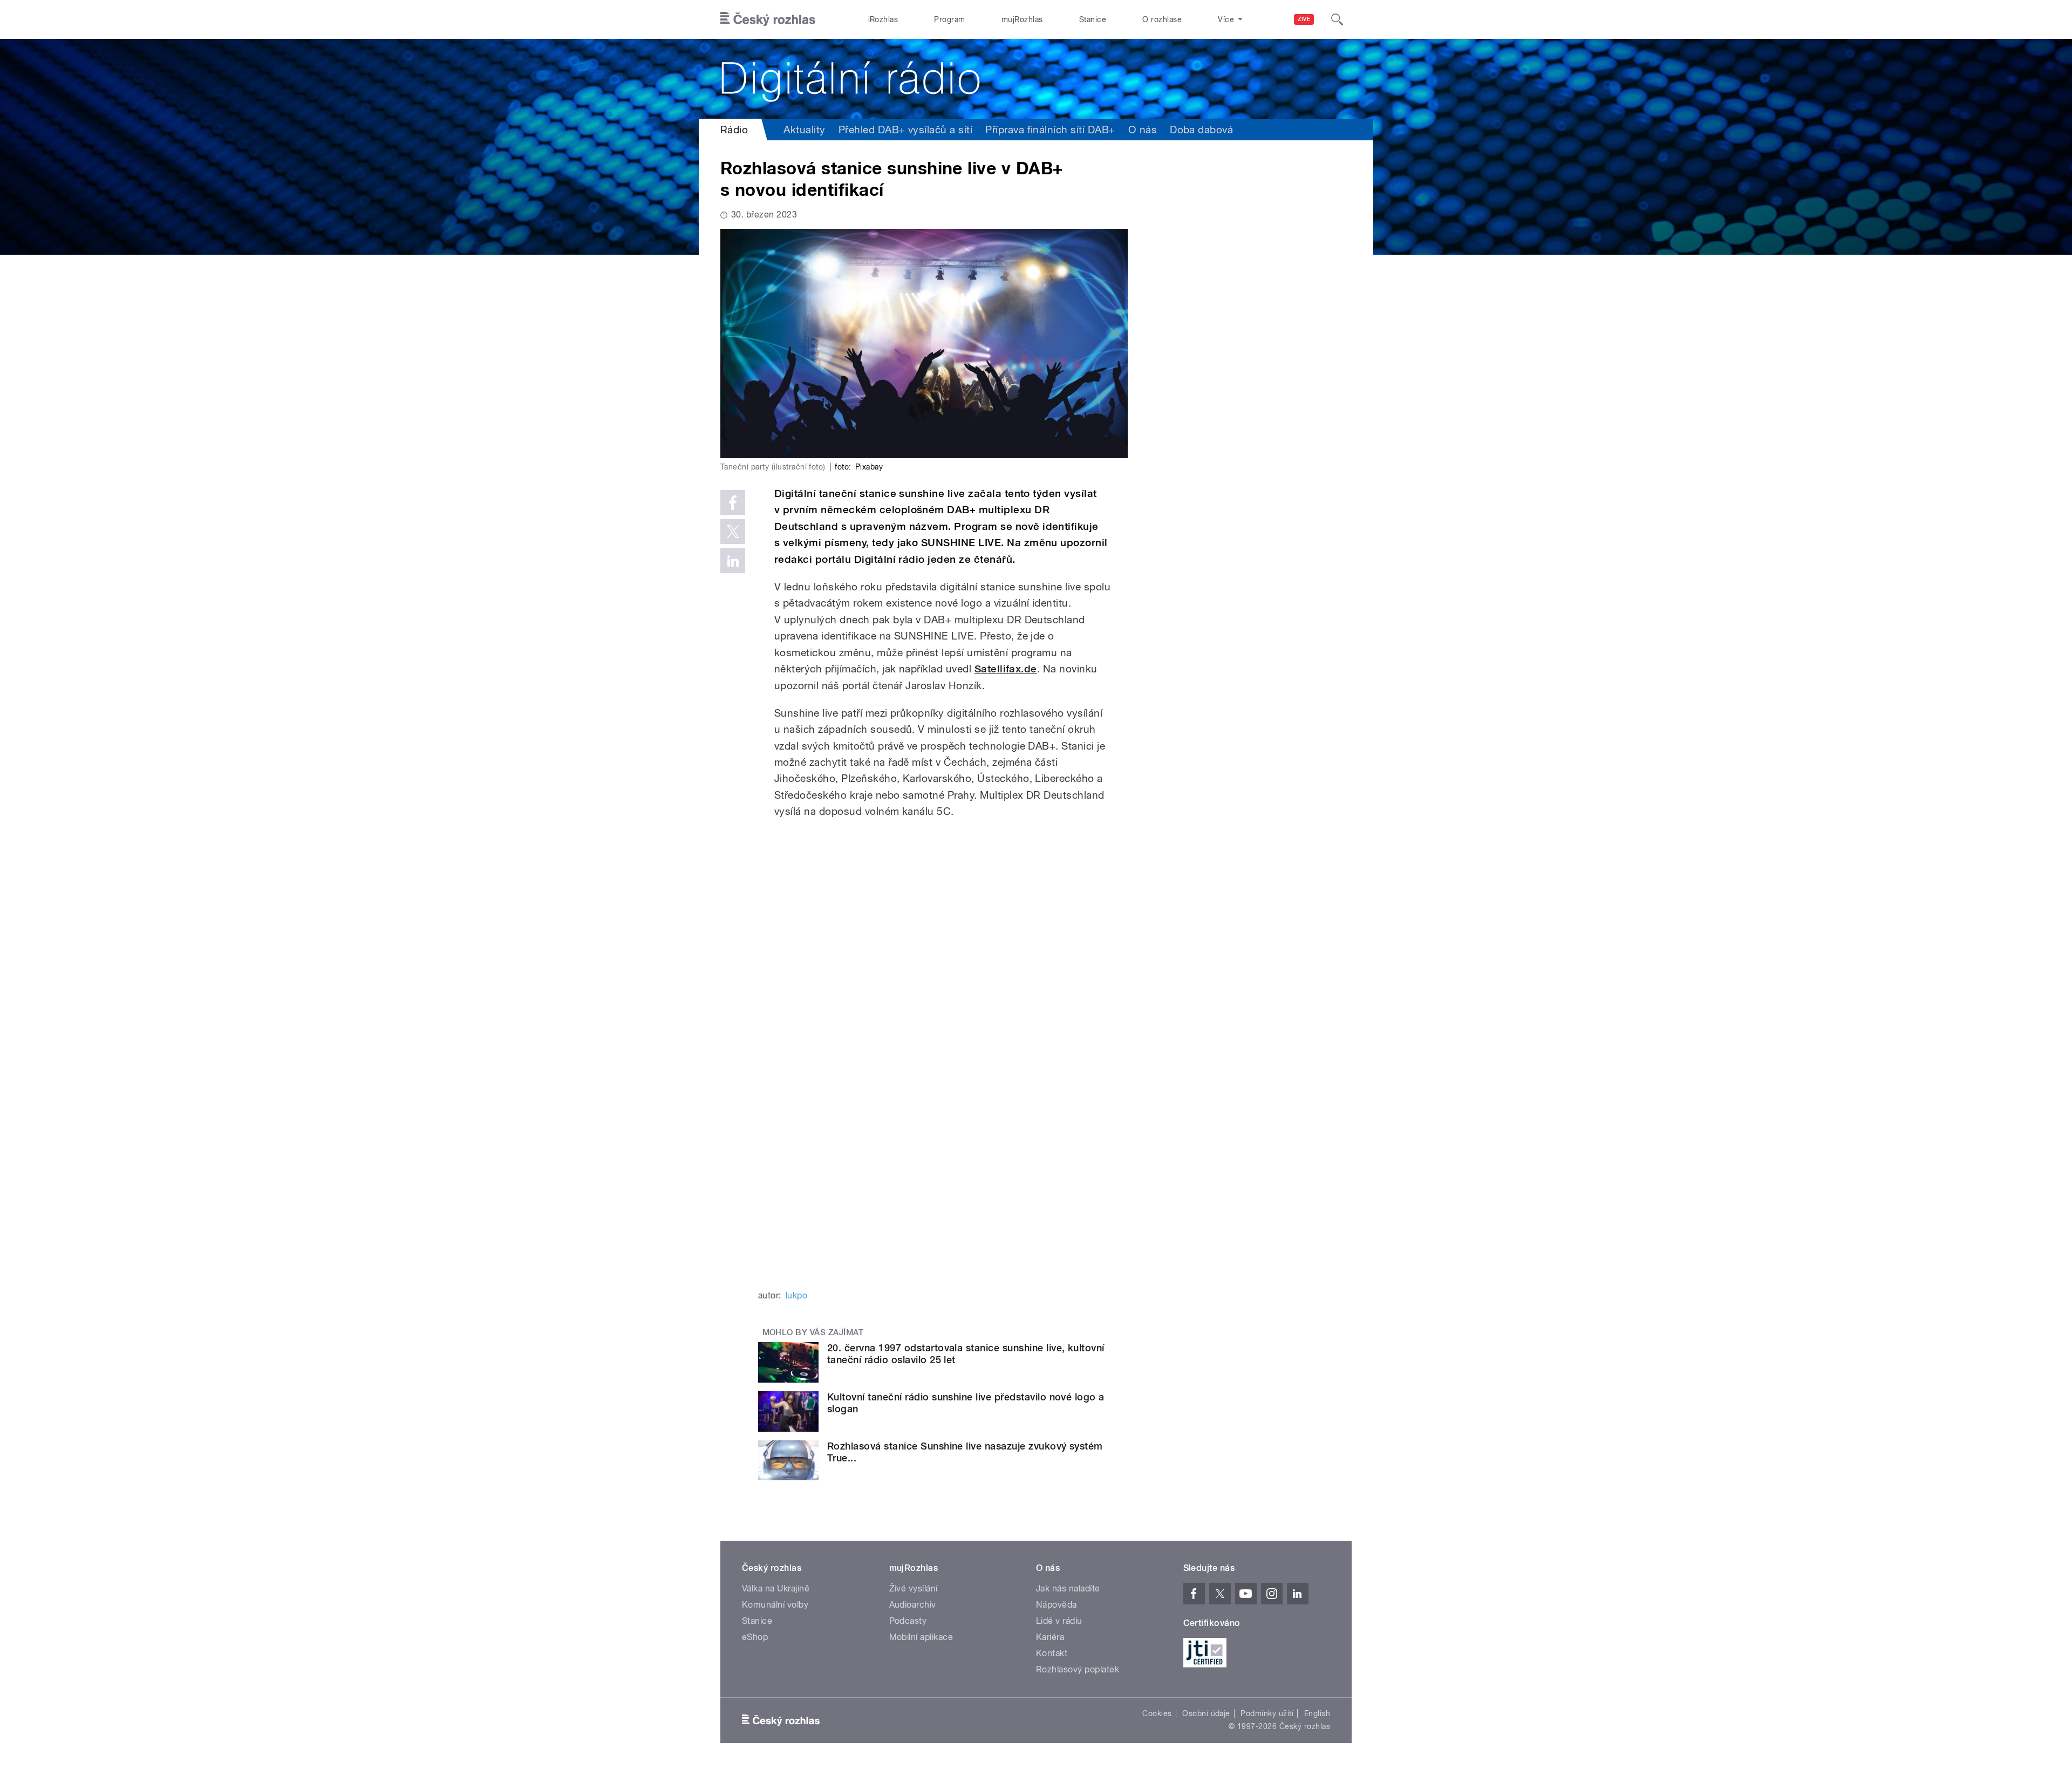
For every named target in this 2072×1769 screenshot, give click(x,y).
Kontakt (1052, 1653)
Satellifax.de (1006, 669)
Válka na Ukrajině (776, 1588)
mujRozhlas (1022, 19)
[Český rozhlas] (768, 19)
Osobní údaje (1206, 1713)
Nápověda (1057, 1605)
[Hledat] (1337, 19)
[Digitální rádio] (1036, 79)
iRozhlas (883, 19)
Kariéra (1050, 1637)
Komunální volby (775, 1605)
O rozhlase (1162, 19)
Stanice (1093, 19)
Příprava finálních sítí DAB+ (1050, 130)
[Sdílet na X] (733, 532)
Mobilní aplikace (921, 1637)
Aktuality (804, 130)
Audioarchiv (913, 1605)
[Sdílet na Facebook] (733, 502)
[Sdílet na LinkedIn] (733, 561)
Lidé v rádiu (1059, 1621)
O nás (1143, 130)
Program (949, 19)
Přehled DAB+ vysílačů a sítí (905, 130)
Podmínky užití (1267, 1713)
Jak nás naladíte (1068, 1588)
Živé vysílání (914, 1588)
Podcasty (908, 1621)
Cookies (1157, 1713)
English (1317, 1713)
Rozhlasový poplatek (1078, 1669)
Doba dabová (1201, 130)
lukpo (796, 1295)
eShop (755, 1637)
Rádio (734, 130)
